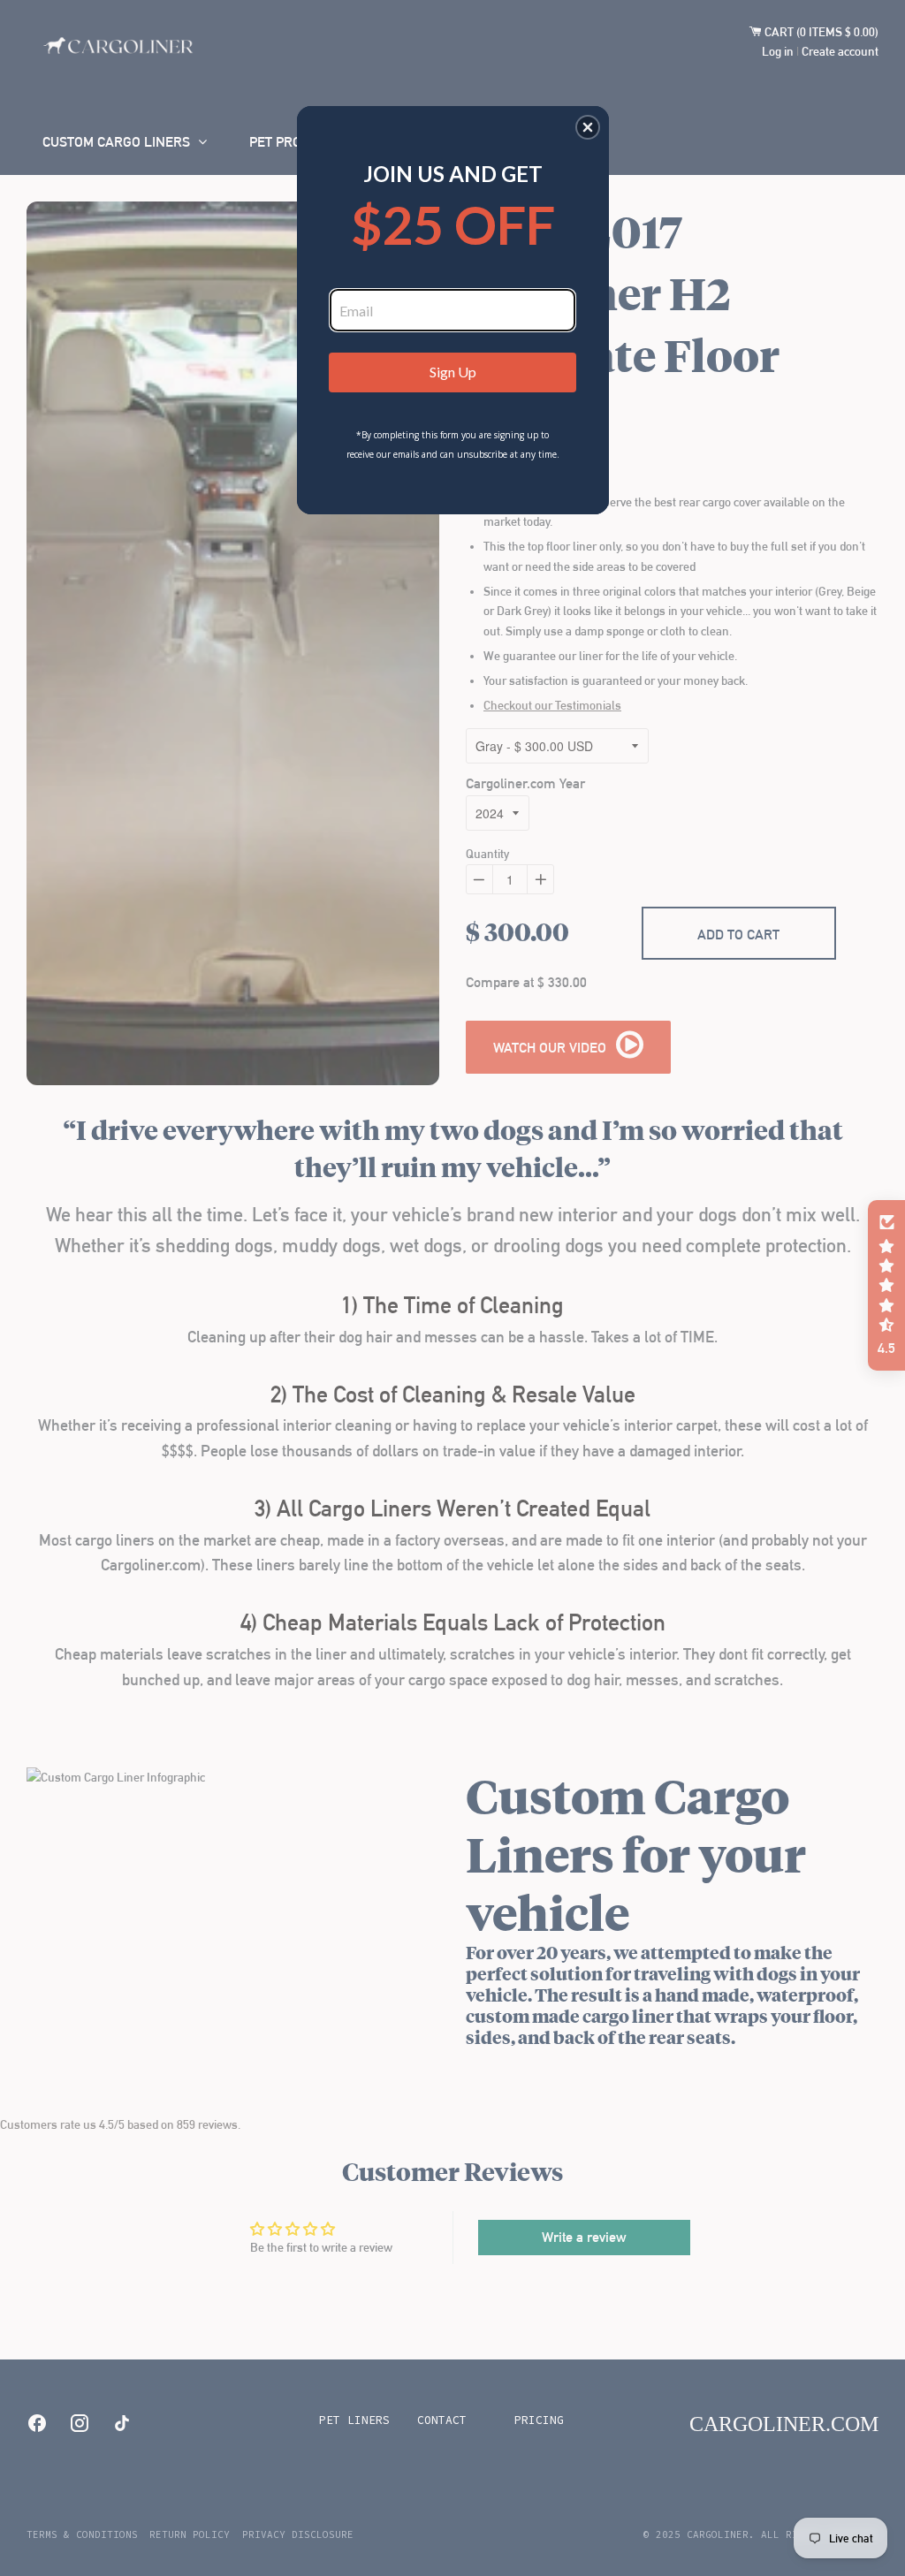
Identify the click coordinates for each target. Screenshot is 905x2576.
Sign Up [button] (453, 372)
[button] (588, 127)
